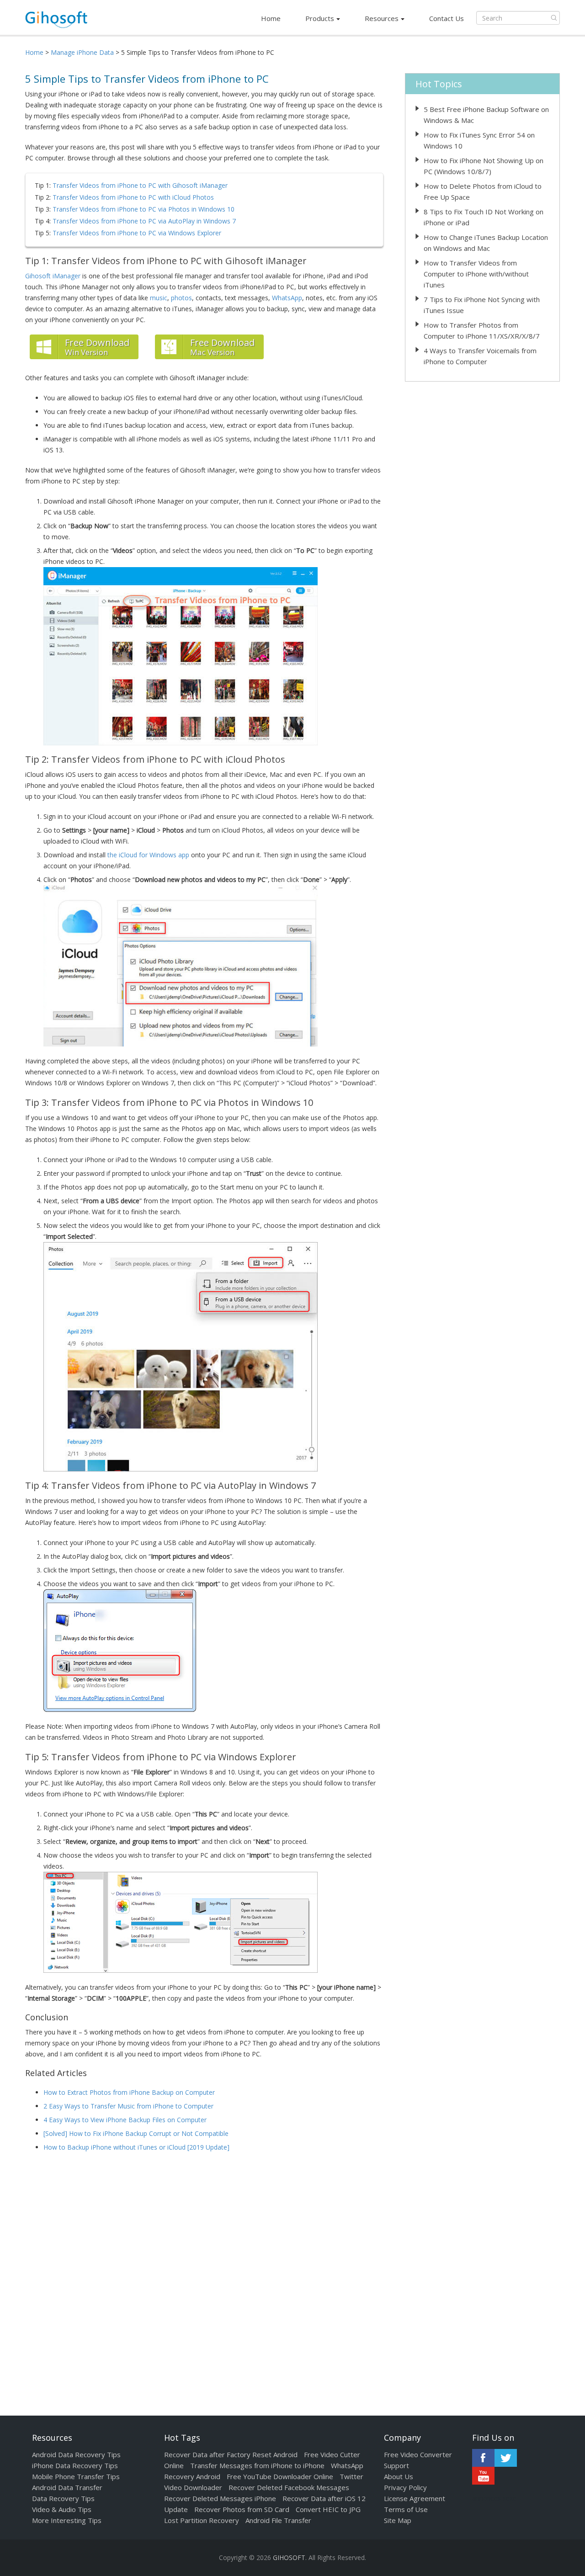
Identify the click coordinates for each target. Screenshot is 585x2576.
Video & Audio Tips (62, 2509)
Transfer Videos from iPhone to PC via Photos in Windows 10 (144, 209)
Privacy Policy (405, 2487)
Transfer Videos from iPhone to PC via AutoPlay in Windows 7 (144, 221)
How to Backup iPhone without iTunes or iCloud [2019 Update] (136, 2147)
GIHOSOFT (289, 2557)
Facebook (483, 2458)
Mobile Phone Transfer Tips (76, 2476)
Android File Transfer (278, 2520)
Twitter (506, 2458)
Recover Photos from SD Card (242, 2509)
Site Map (398, 2520)
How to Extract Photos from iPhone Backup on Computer (129, 2092)
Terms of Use (406, 2509)
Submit (554, 18)
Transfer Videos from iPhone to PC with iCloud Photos (133, 197)
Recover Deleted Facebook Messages (289, 2487)
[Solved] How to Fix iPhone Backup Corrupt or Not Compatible (136, 2133)
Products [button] (320, 18)
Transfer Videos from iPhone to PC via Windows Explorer (137, 233)
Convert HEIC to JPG (328, 2509)
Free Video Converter (418, 2454)
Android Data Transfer (67, 2487)
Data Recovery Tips (63, 2498)
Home (271, 18)
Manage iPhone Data (82, 52)
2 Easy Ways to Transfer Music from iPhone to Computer (128, 2106)
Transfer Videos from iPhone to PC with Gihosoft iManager (140, 185)
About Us (399, 2476)
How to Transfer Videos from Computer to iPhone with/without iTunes (476, 274)
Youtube (483, 2476)
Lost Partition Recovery (202, 2520)
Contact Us (447, 18)
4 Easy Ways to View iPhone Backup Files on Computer (125, 2120)
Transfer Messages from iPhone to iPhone (257, 2465)
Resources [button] (382, 18)
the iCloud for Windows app (148, 855)
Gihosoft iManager (53, 276)
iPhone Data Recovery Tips (75, 2465)
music (159, 298)
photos (181, 298)
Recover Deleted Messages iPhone (220, 2498)
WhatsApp (287, 298)
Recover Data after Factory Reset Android (231, 2454)
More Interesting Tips (67, 2520)
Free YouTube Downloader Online (280, 2476)
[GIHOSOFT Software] (56, 22)
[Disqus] (204, 2276)
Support (396, 2465)
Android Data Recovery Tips (76, 2454)
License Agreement (415, 2498)
